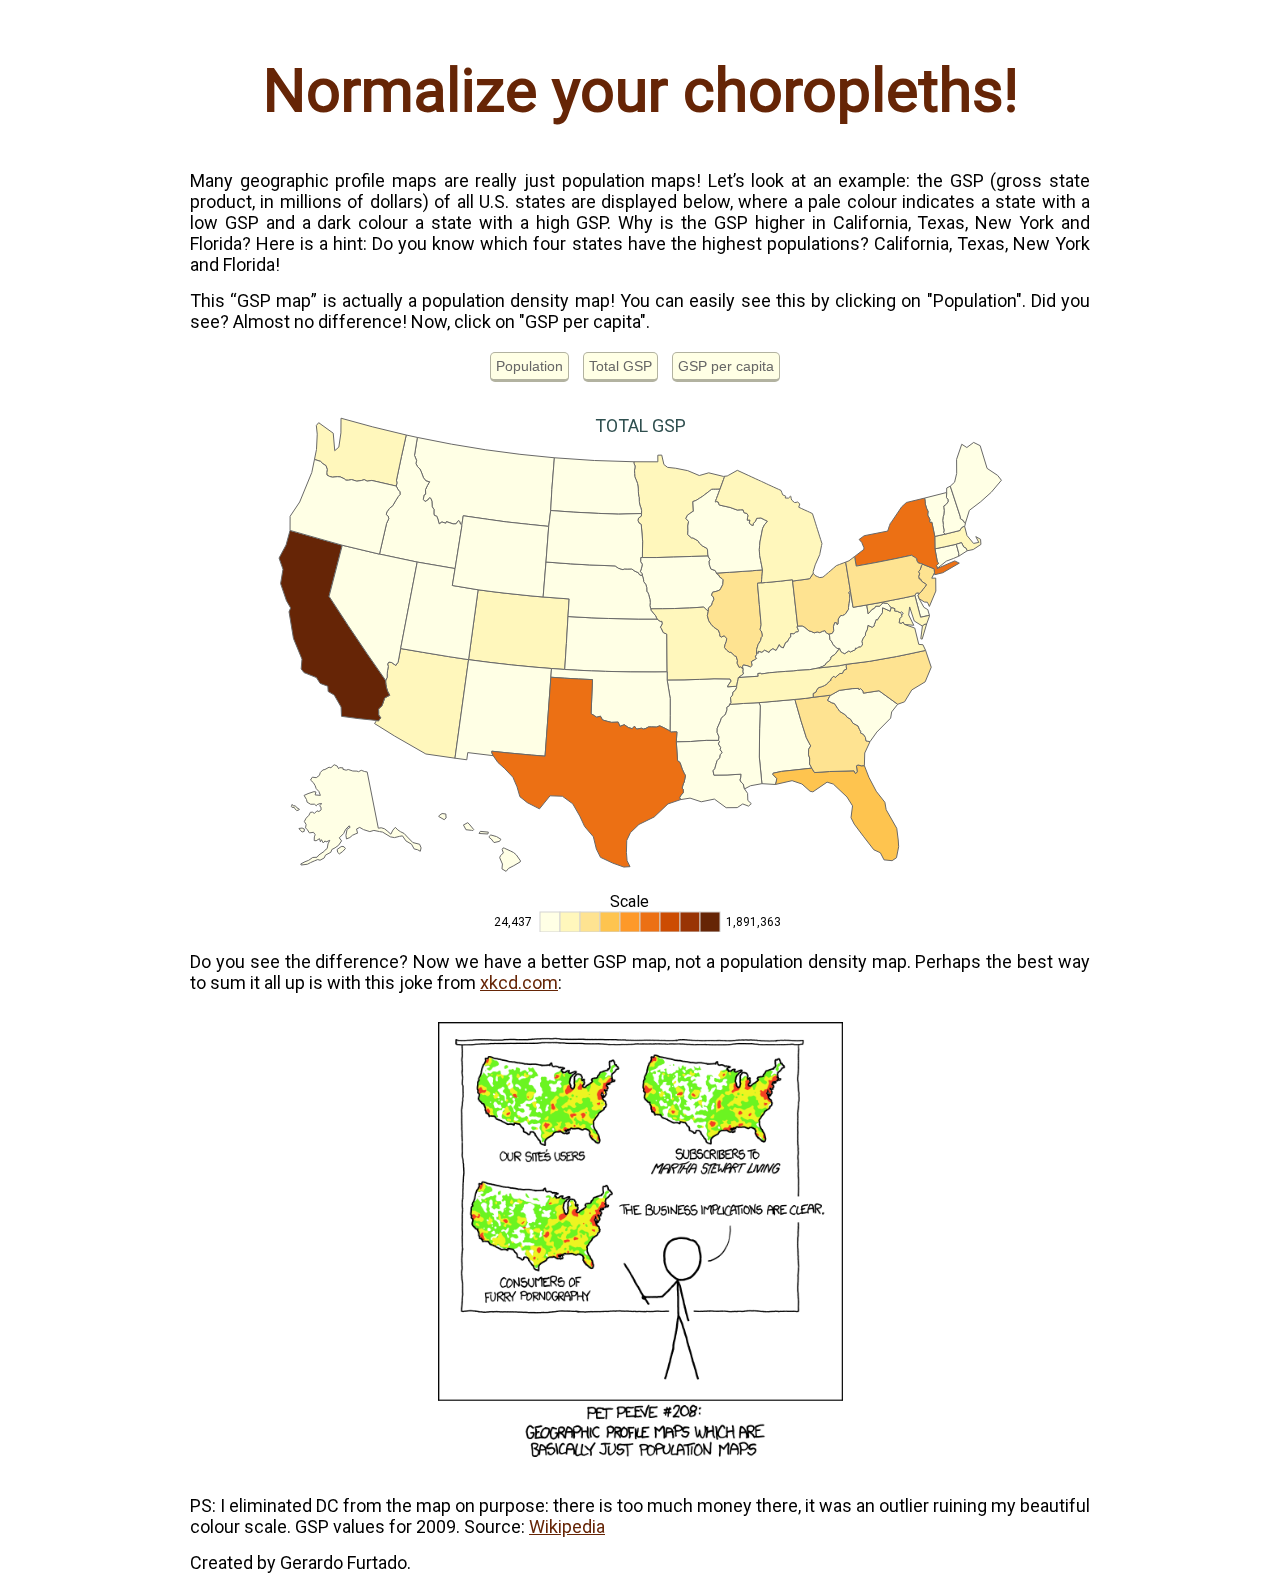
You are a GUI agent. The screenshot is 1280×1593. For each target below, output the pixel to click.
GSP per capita (726, 366)
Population (529, 366)
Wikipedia (567, 1526)
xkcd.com (519, 982)
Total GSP (620, 366)
